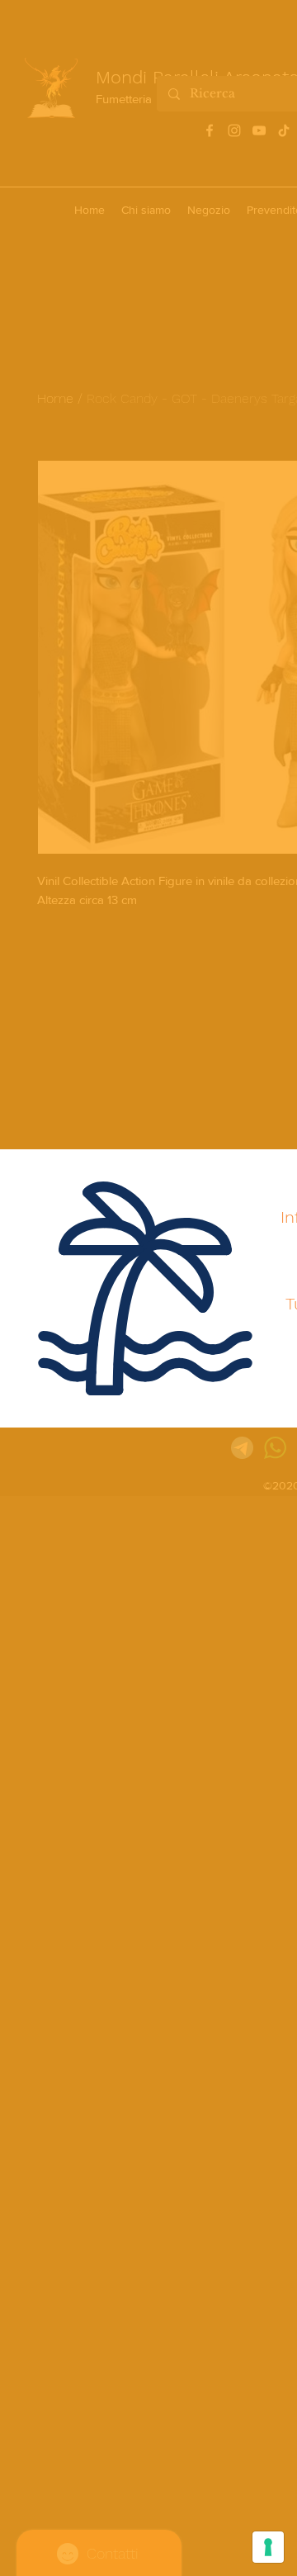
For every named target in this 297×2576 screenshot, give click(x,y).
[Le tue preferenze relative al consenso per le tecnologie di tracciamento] (268, 2547)
